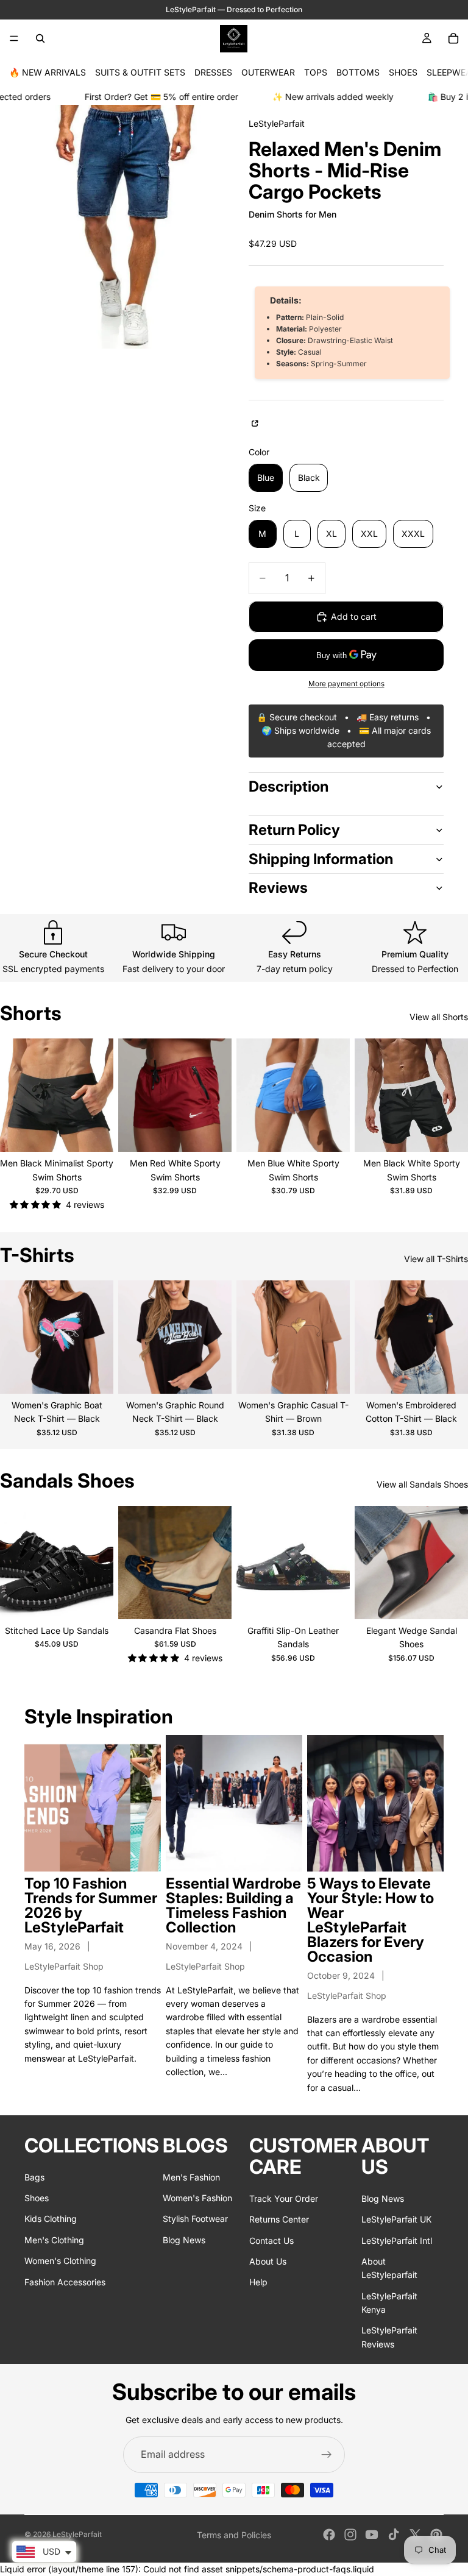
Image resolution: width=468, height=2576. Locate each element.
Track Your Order (284, 2198)
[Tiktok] (394, 2535)
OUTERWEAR (268, 72)
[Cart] (453, 38)
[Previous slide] (13, 1095)
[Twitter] (415, 2535)
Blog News (184, 2239)
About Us (268, 2261)
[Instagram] (350, 2535)
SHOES (403, 72)
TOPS (316, 72)
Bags (34, 2177)
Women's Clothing (60, 2261)
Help (258, 2282)
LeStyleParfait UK (396, 2219)
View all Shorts (439, 1017)
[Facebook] (329, 2535)
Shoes (37, 2197)
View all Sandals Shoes (422, 1484)
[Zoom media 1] (122, 227)
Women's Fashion (197, 2197)
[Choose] (94, 1134)
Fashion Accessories (65, 2281)
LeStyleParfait (77, 2534)
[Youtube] (372, 2535)
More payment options (346, 684)
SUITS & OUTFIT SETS (140, 72)
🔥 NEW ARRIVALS (48, 72)
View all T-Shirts (436, 1259)
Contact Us (271, 2240)
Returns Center (279, 2219)
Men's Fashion (191, 2177)
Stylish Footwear (195, 2219)
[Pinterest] (436, 2535)
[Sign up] (327, 2455)
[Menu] (14, 38)
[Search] (40, 38)
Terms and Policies (234, 2535)
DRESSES (213, 72)
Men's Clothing (54, 2239)
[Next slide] (100, 1095)
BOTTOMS (358, 72)
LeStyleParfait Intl (397, 2240)
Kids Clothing (51, 2219)
